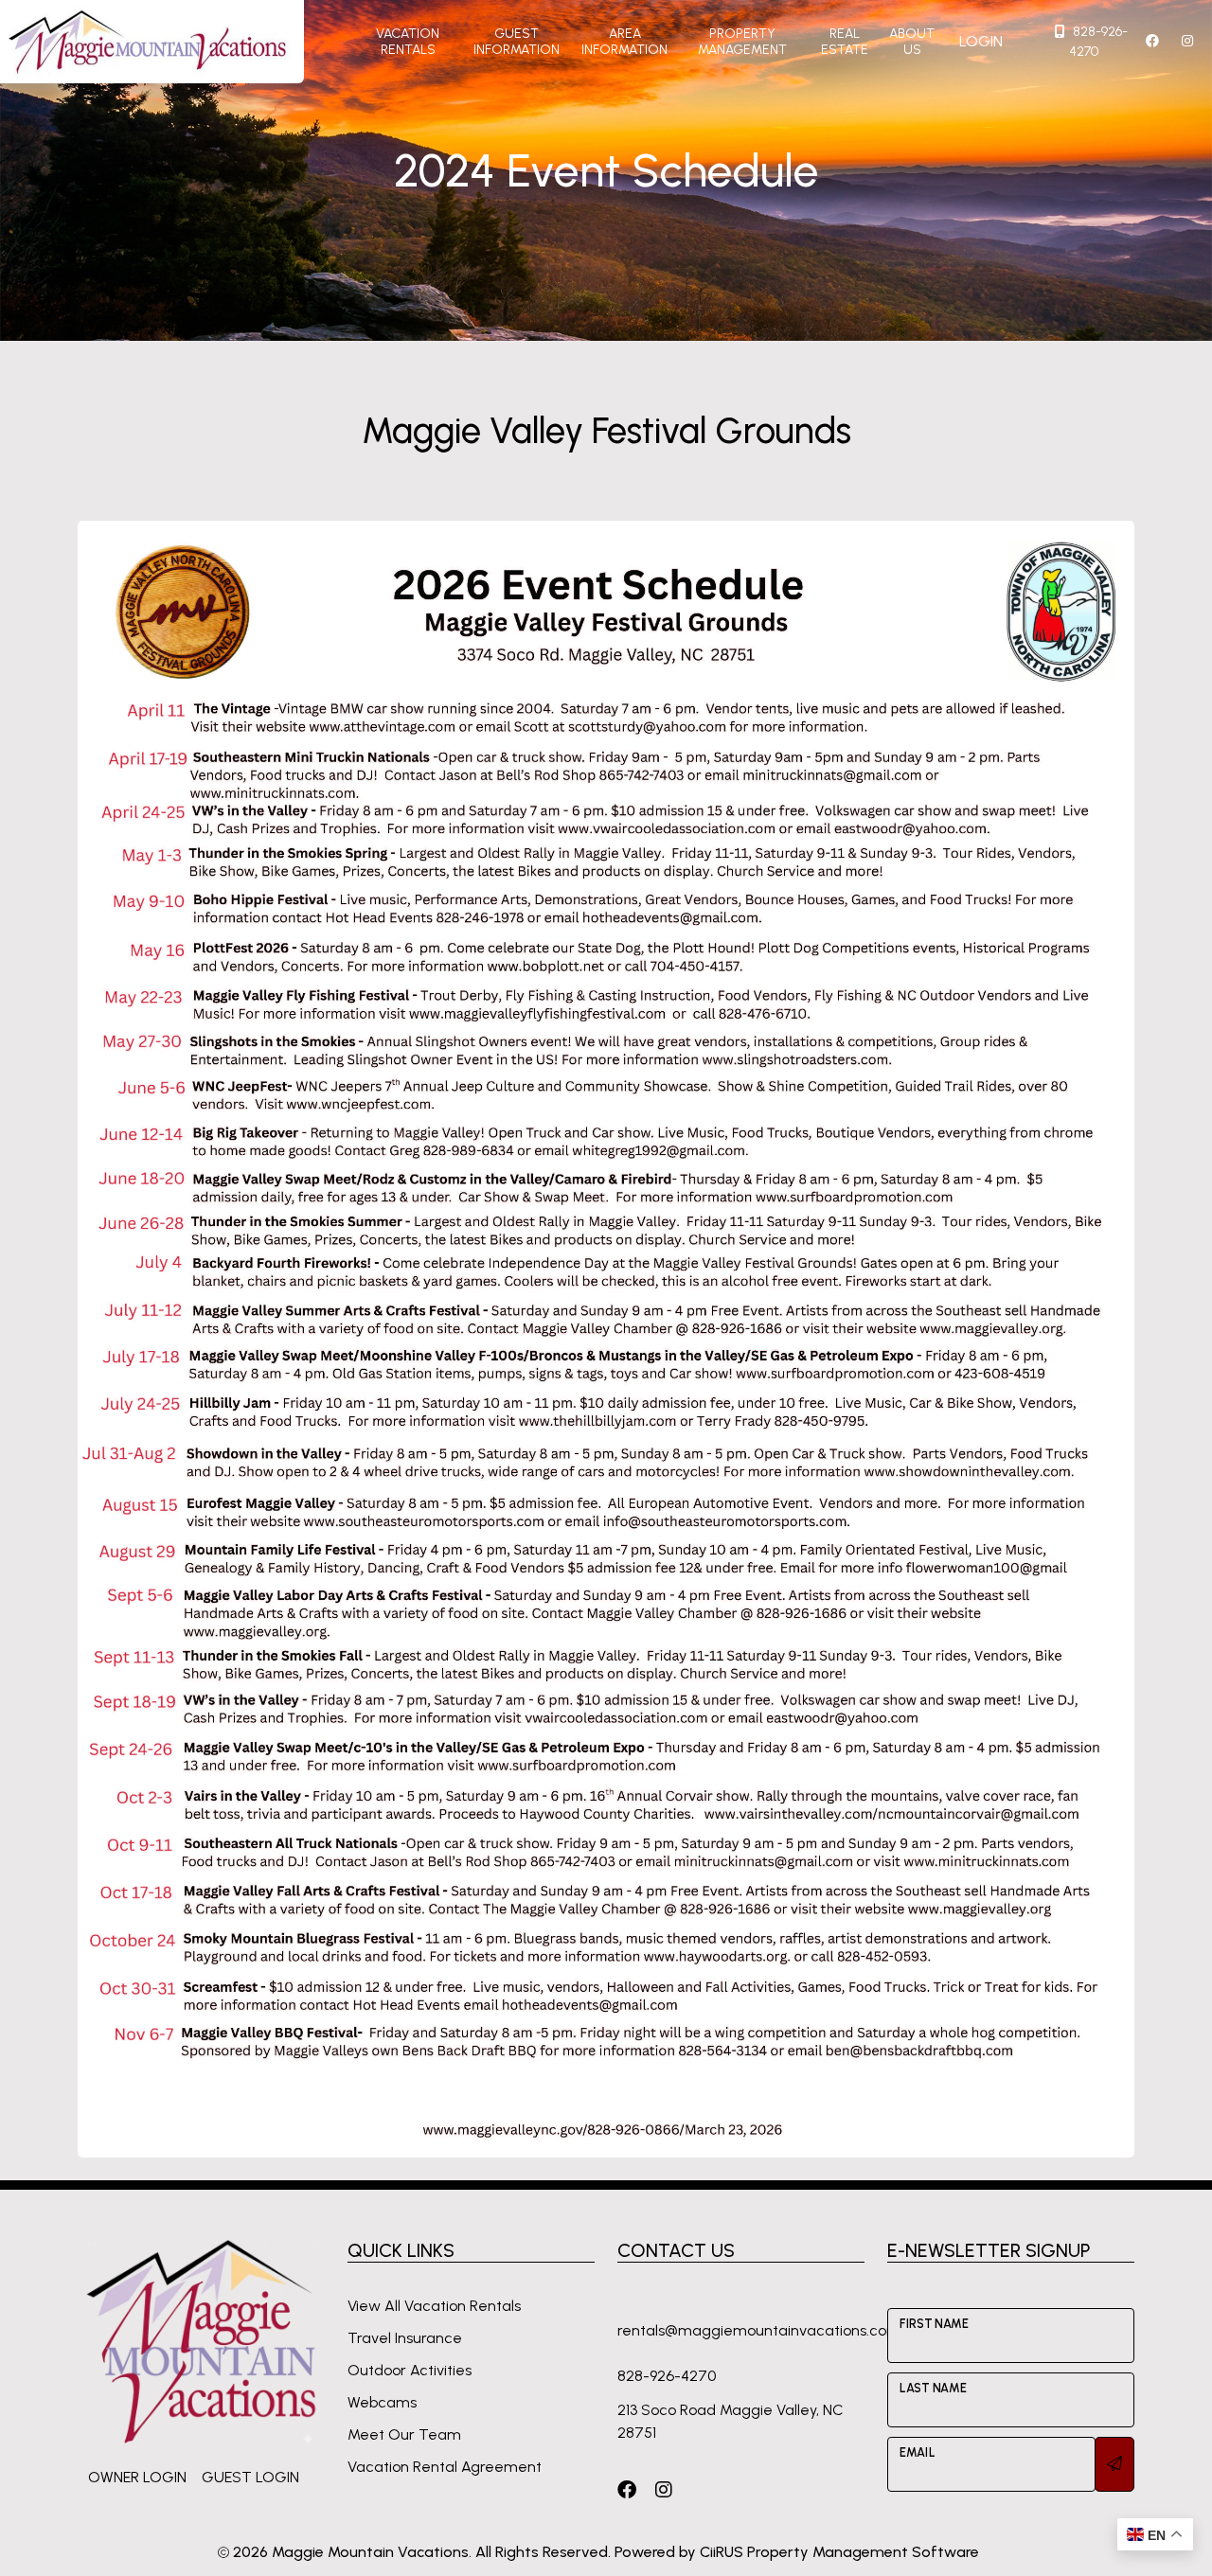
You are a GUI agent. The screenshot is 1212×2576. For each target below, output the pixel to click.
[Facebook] (627, 2489)
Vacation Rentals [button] (408, 42)
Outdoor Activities (410, 2370)
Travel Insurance (405, 2338)
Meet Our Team (404, 2434)
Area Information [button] (624, 42)
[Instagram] (664, 2489)
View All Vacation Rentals (434, 2306)
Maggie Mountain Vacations (370, 2552)
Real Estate (845, 42)
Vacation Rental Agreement (445, 2467)
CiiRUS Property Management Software (839, 2552)
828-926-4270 (1098, 42)
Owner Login (137, 2477)
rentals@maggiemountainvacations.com (759, 2330)
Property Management (742, 42)
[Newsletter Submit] (1114, 2464)
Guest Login (250, 2477)
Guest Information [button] (517, 42)
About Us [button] (912, 42)
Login (981, 41)
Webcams (382, 2402)
